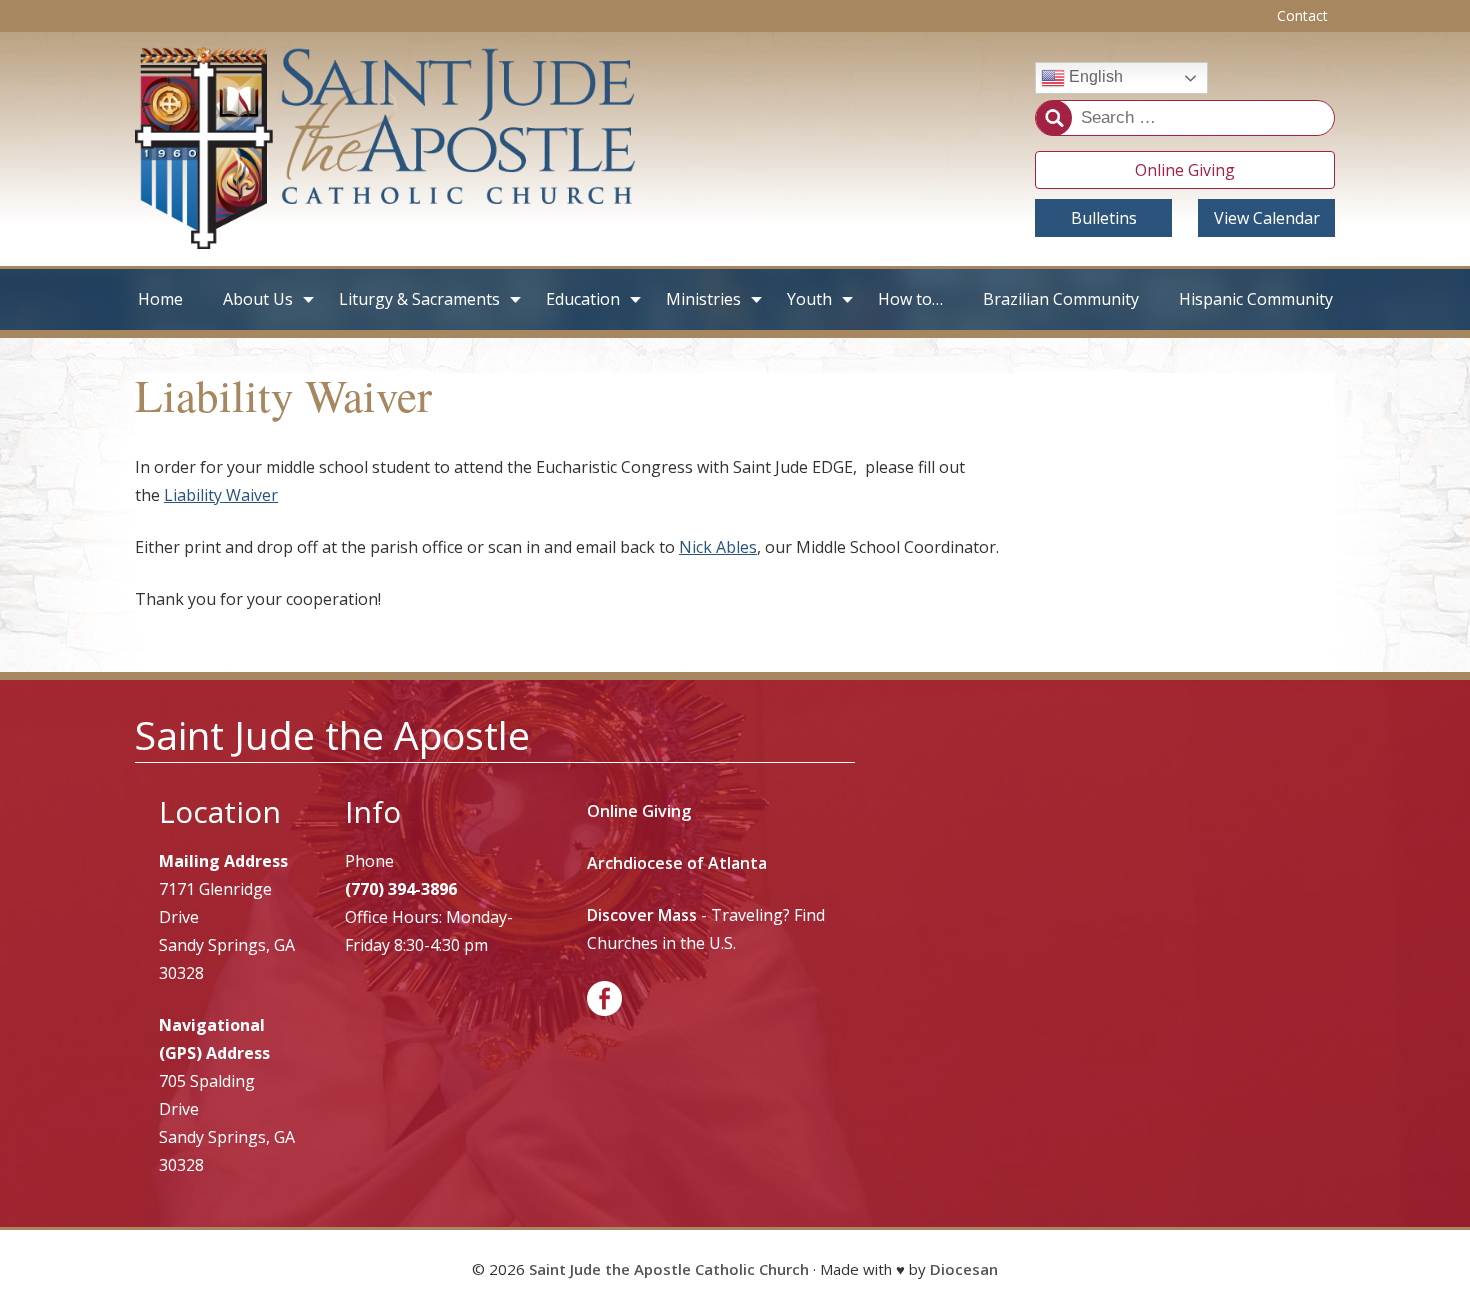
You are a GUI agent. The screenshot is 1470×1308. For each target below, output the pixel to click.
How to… (910, 299)
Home (160, 299)
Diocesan (964, 1269)
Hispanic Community (1256, 299)
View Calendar (1267, 218)
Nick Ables (718, 547)
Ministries (703, 299)
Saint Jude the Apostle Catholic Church (669, 1269)
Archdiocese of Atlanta (677, 863)
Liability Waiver (221, 495)
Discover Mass (642, 915)
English (1094, 77)
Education (583, 299)
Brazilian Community (1061, 299)
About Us (258, 299)
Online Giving (1185, 170)
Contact (1302, 15)
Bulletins (1104, 218)
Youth (809, 299)
